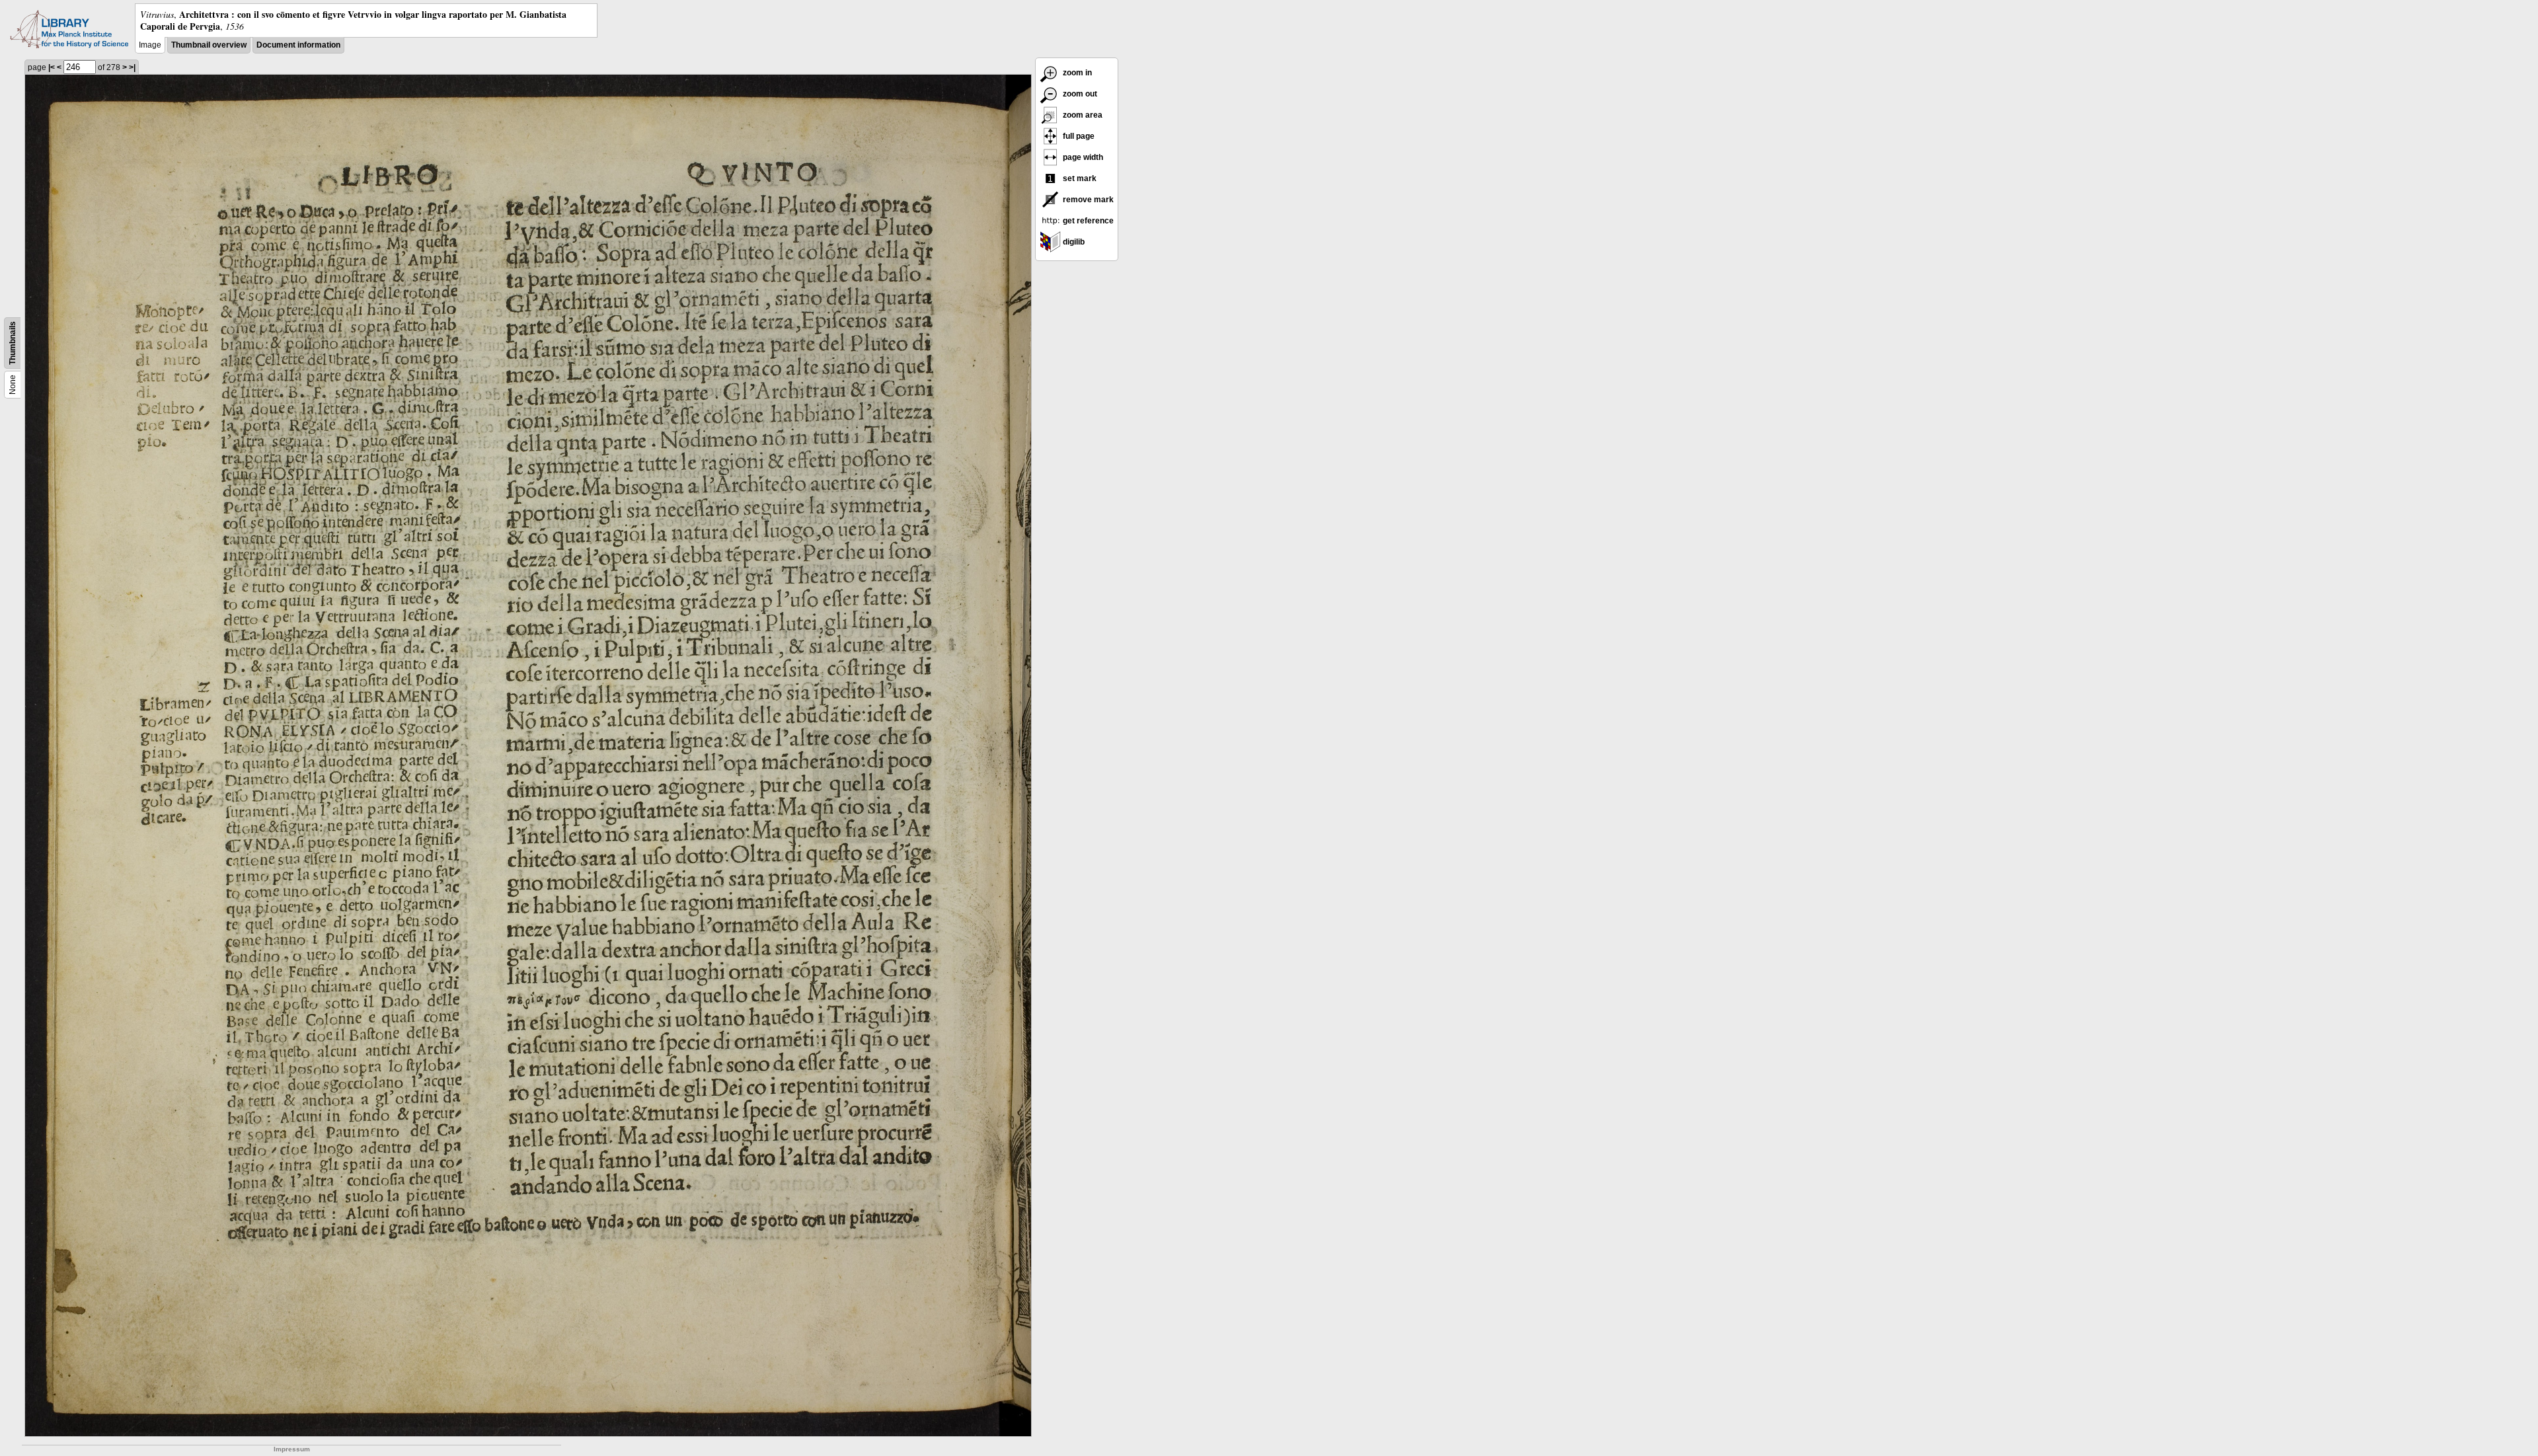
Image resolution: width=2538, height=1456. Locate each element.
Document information (298, 45)
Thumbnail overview (209, 45)
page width (1082, 157)
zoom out (1079, 94)
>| (132, 67)
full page (1078, 136)
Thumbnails (13, 343)
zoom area (1082, 115)
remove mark (1087, 200)
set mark (1079, 178)
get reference (1087, 221)
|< (52, 67)
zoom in (1076, 73)
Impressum (292, 1449)
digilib (1073, 242)
